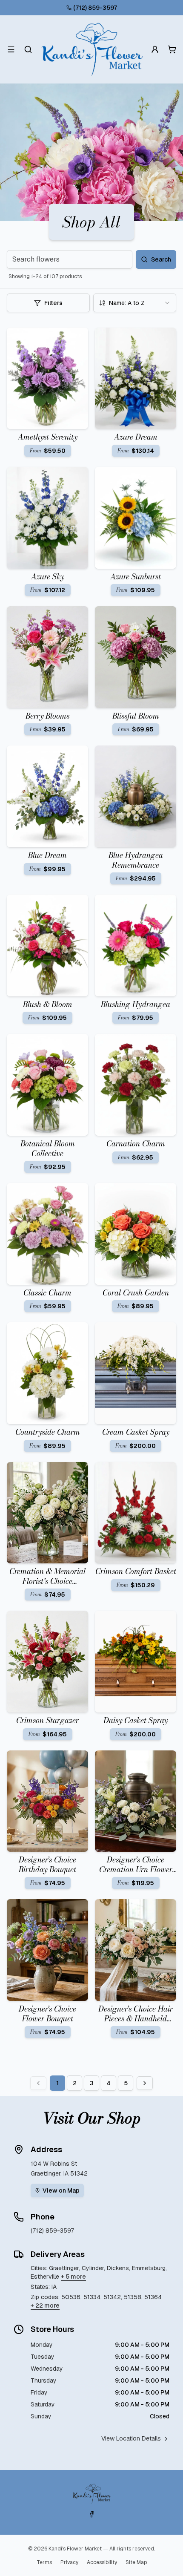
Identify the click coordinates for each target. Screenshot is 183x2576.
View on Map (61, 2190)
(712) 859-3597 (95, 8)
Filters (53, 303)
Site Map (136, 2562)
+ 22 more (45, 2305)
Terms (44, 2562)
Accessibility (102, 2562)
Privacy (69, 2562)
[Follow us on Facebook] (91, 2514)
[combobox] (135, 303)
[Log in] (155, 49)
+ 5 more (73, 2277)
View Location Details (131, 2438)
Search (161, 259)
